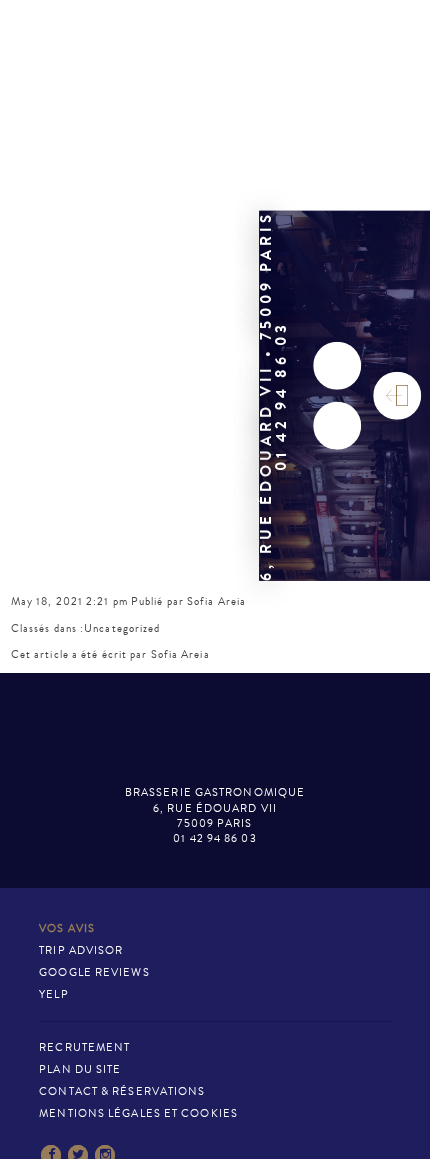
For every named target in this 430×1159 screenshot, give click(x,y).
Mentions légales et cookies (138, 1113)
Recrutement (84, 1047)
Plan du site (80, 1069)
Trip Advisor (81, 950)
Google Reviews (94, 972)
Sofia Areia (216, 601)
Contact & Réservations (122, 1091)
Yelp (53, 994)
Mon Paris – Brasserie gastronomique (215, 74)
